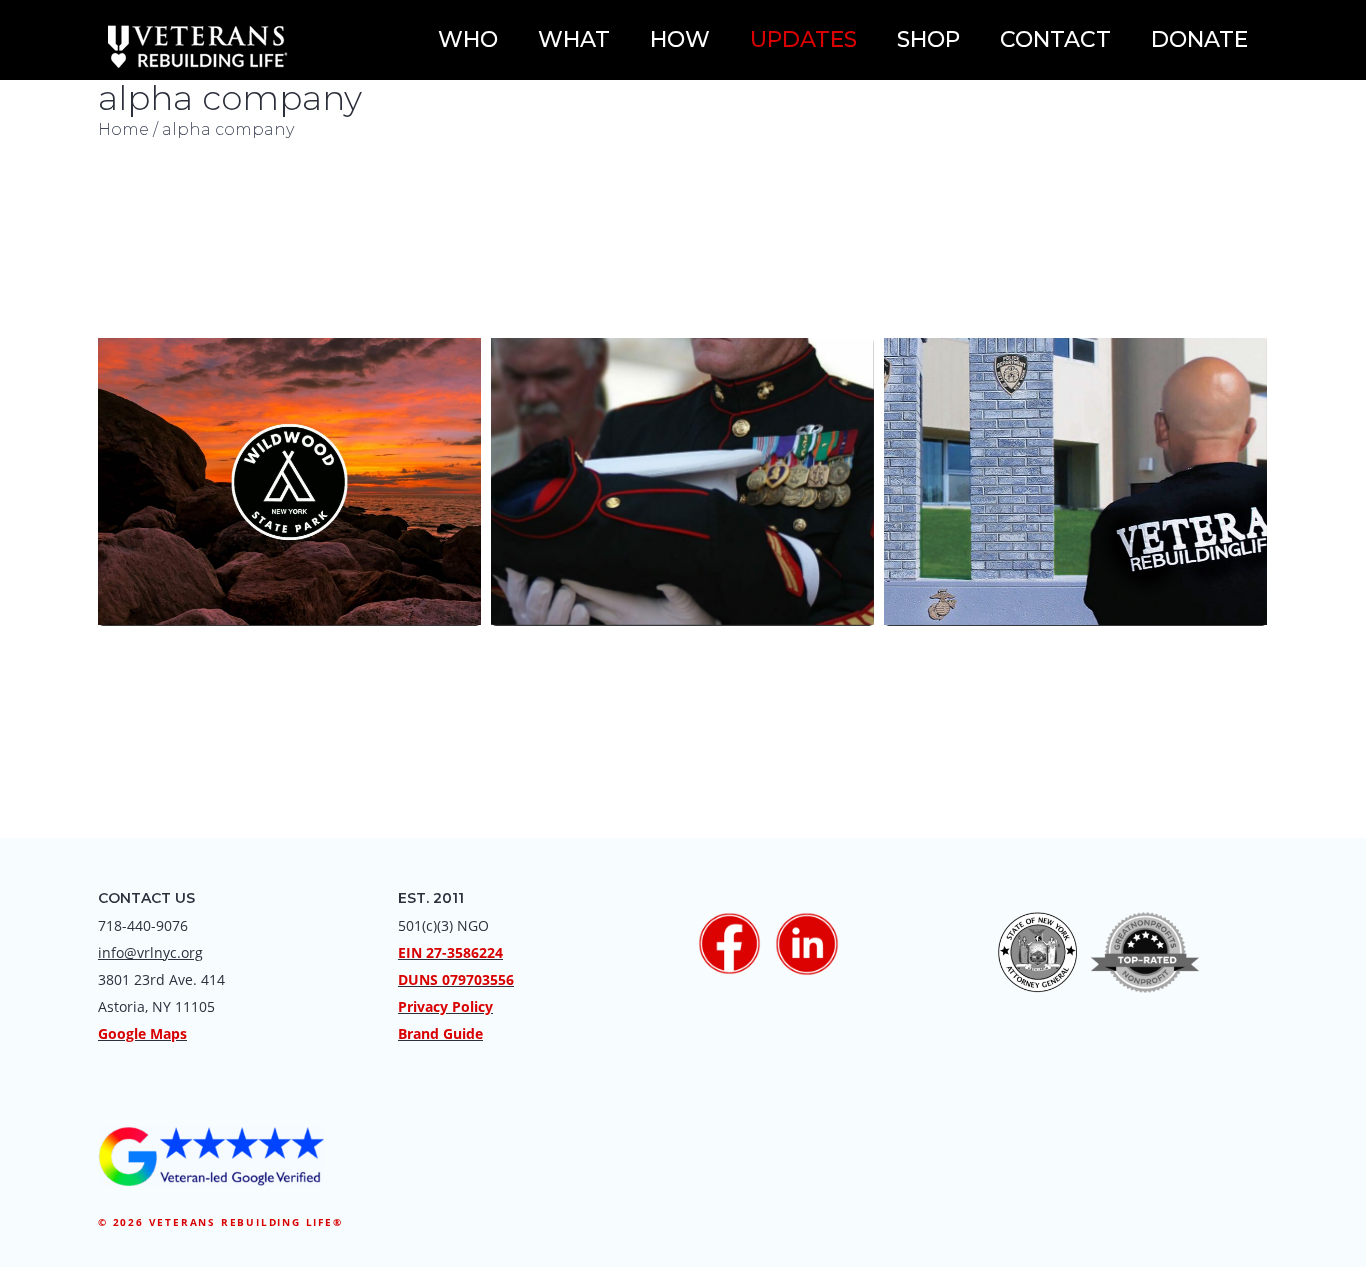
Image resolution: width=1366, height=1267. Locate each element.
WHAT (574, 39)
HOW (680, 39)
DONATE (1199, 39)
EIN (410, 952)
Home (123, 129)
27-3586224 (464, 952)
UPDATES (803, 39)
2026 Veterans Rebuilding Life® (228, 1222)
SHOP (928, 39)
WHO (468, 39)
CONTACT (1055, 39)
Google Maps (142, 1033)
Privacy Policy (445, 1006)
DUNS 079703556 (456, 979)
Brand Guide (440, 1033)
